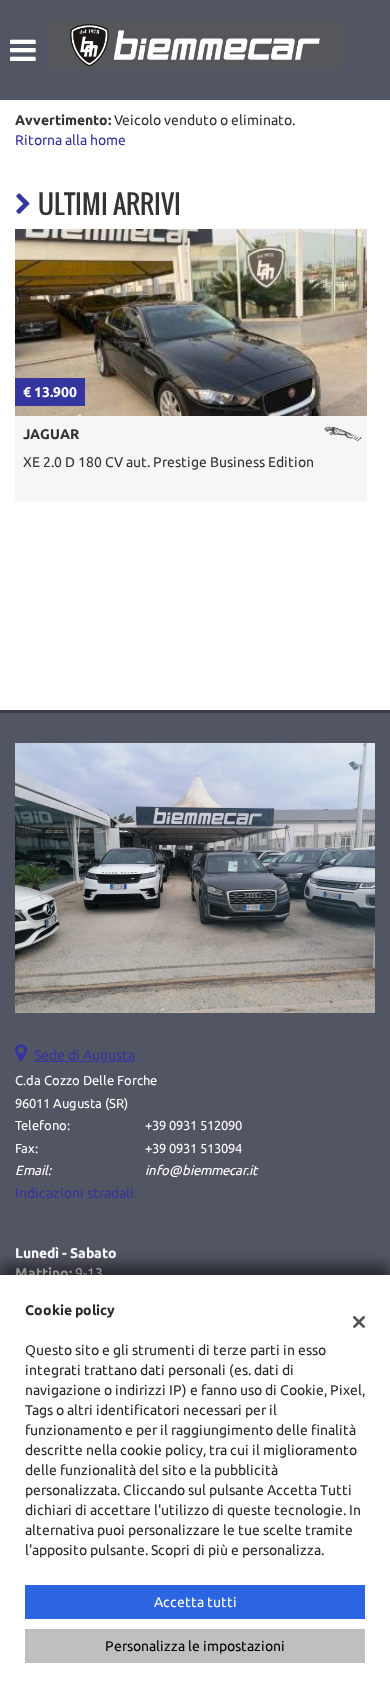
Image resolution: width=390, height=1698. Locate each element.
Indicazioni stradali (74, 1193)
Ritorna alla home (70, 140)
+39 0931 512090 (193, 1125)
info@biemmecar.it (201, 1170)
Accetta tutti (195, 1602)
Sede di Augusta (84, 1055)
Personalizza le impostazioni (195, 1646)
